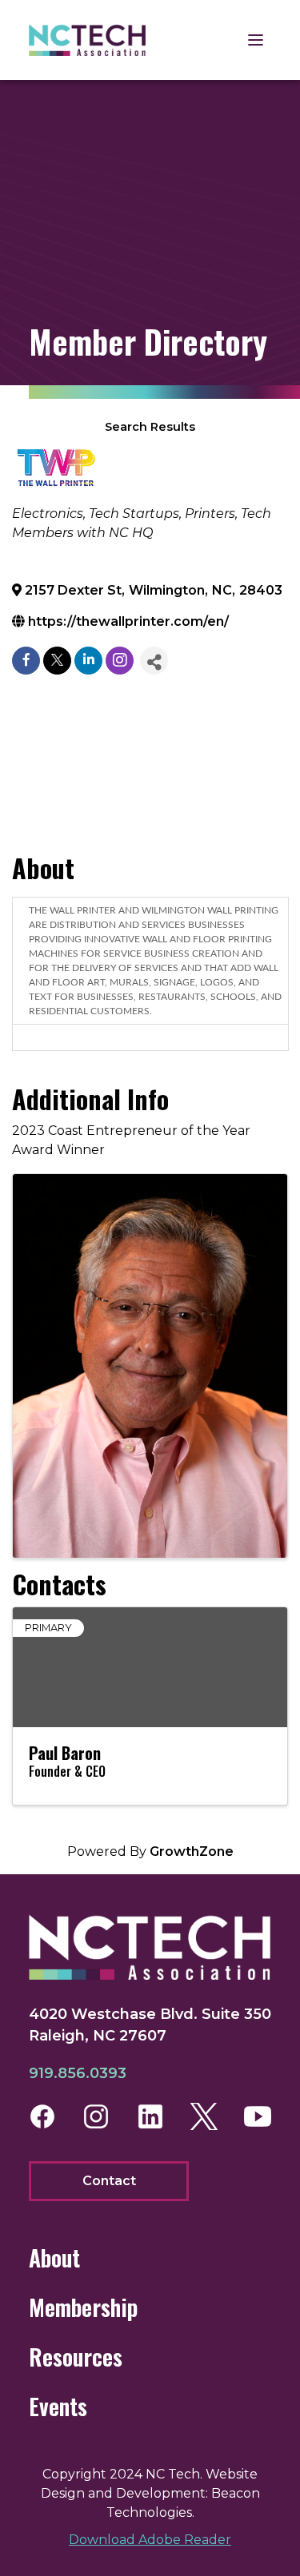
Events (58, 2406)
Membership (83, 2307)
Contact (109, 2181)
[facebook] (26, 661)
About (54, 2257)
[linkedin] (88, 661)
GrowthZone (192, 1851)
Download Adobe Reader (150, 2540)
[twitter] (57, 661)
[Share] (154, 661)
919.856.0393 (78, 2073)
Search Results (150, 427)
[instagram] (120, 661)
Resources (76, 2357)
